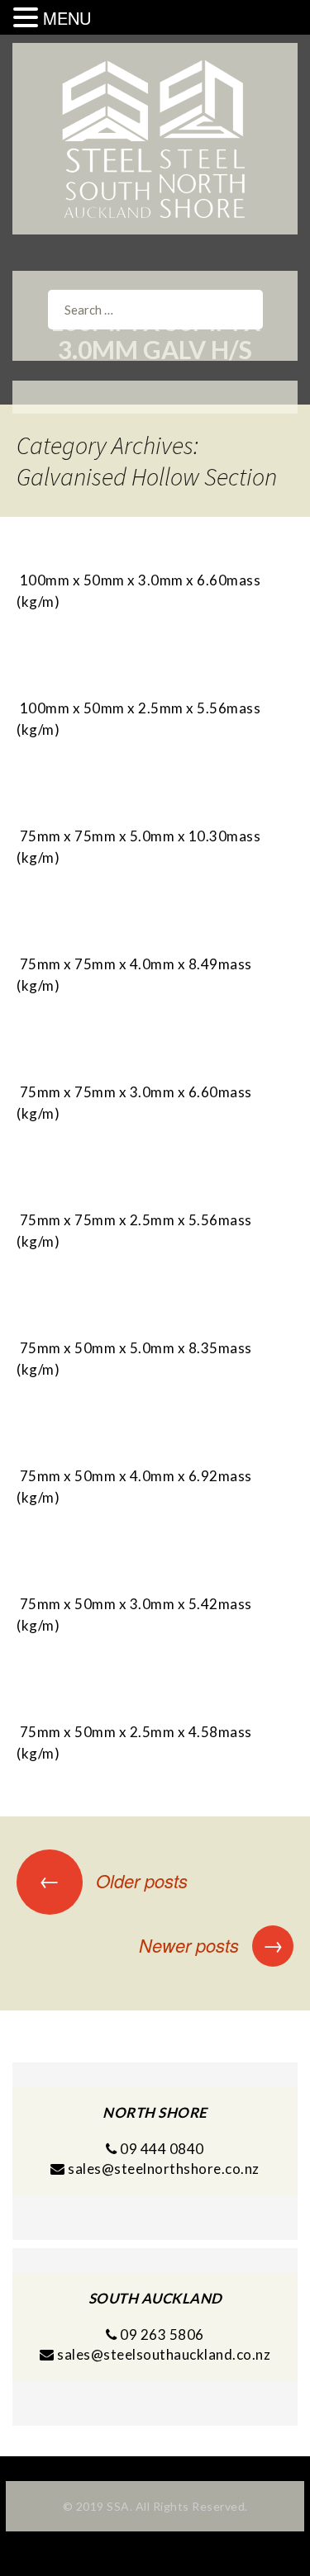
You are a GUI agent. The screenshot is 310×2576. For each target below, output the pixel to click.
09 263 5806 (161, 2334)
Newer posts (211, 1945)
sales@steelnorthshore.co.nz (164, 2169)
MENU (67, 18)
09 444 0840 (161, 2149)
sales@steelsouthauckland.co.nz (164, 2354)
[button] (28, 18)
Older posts (113, 1880)
